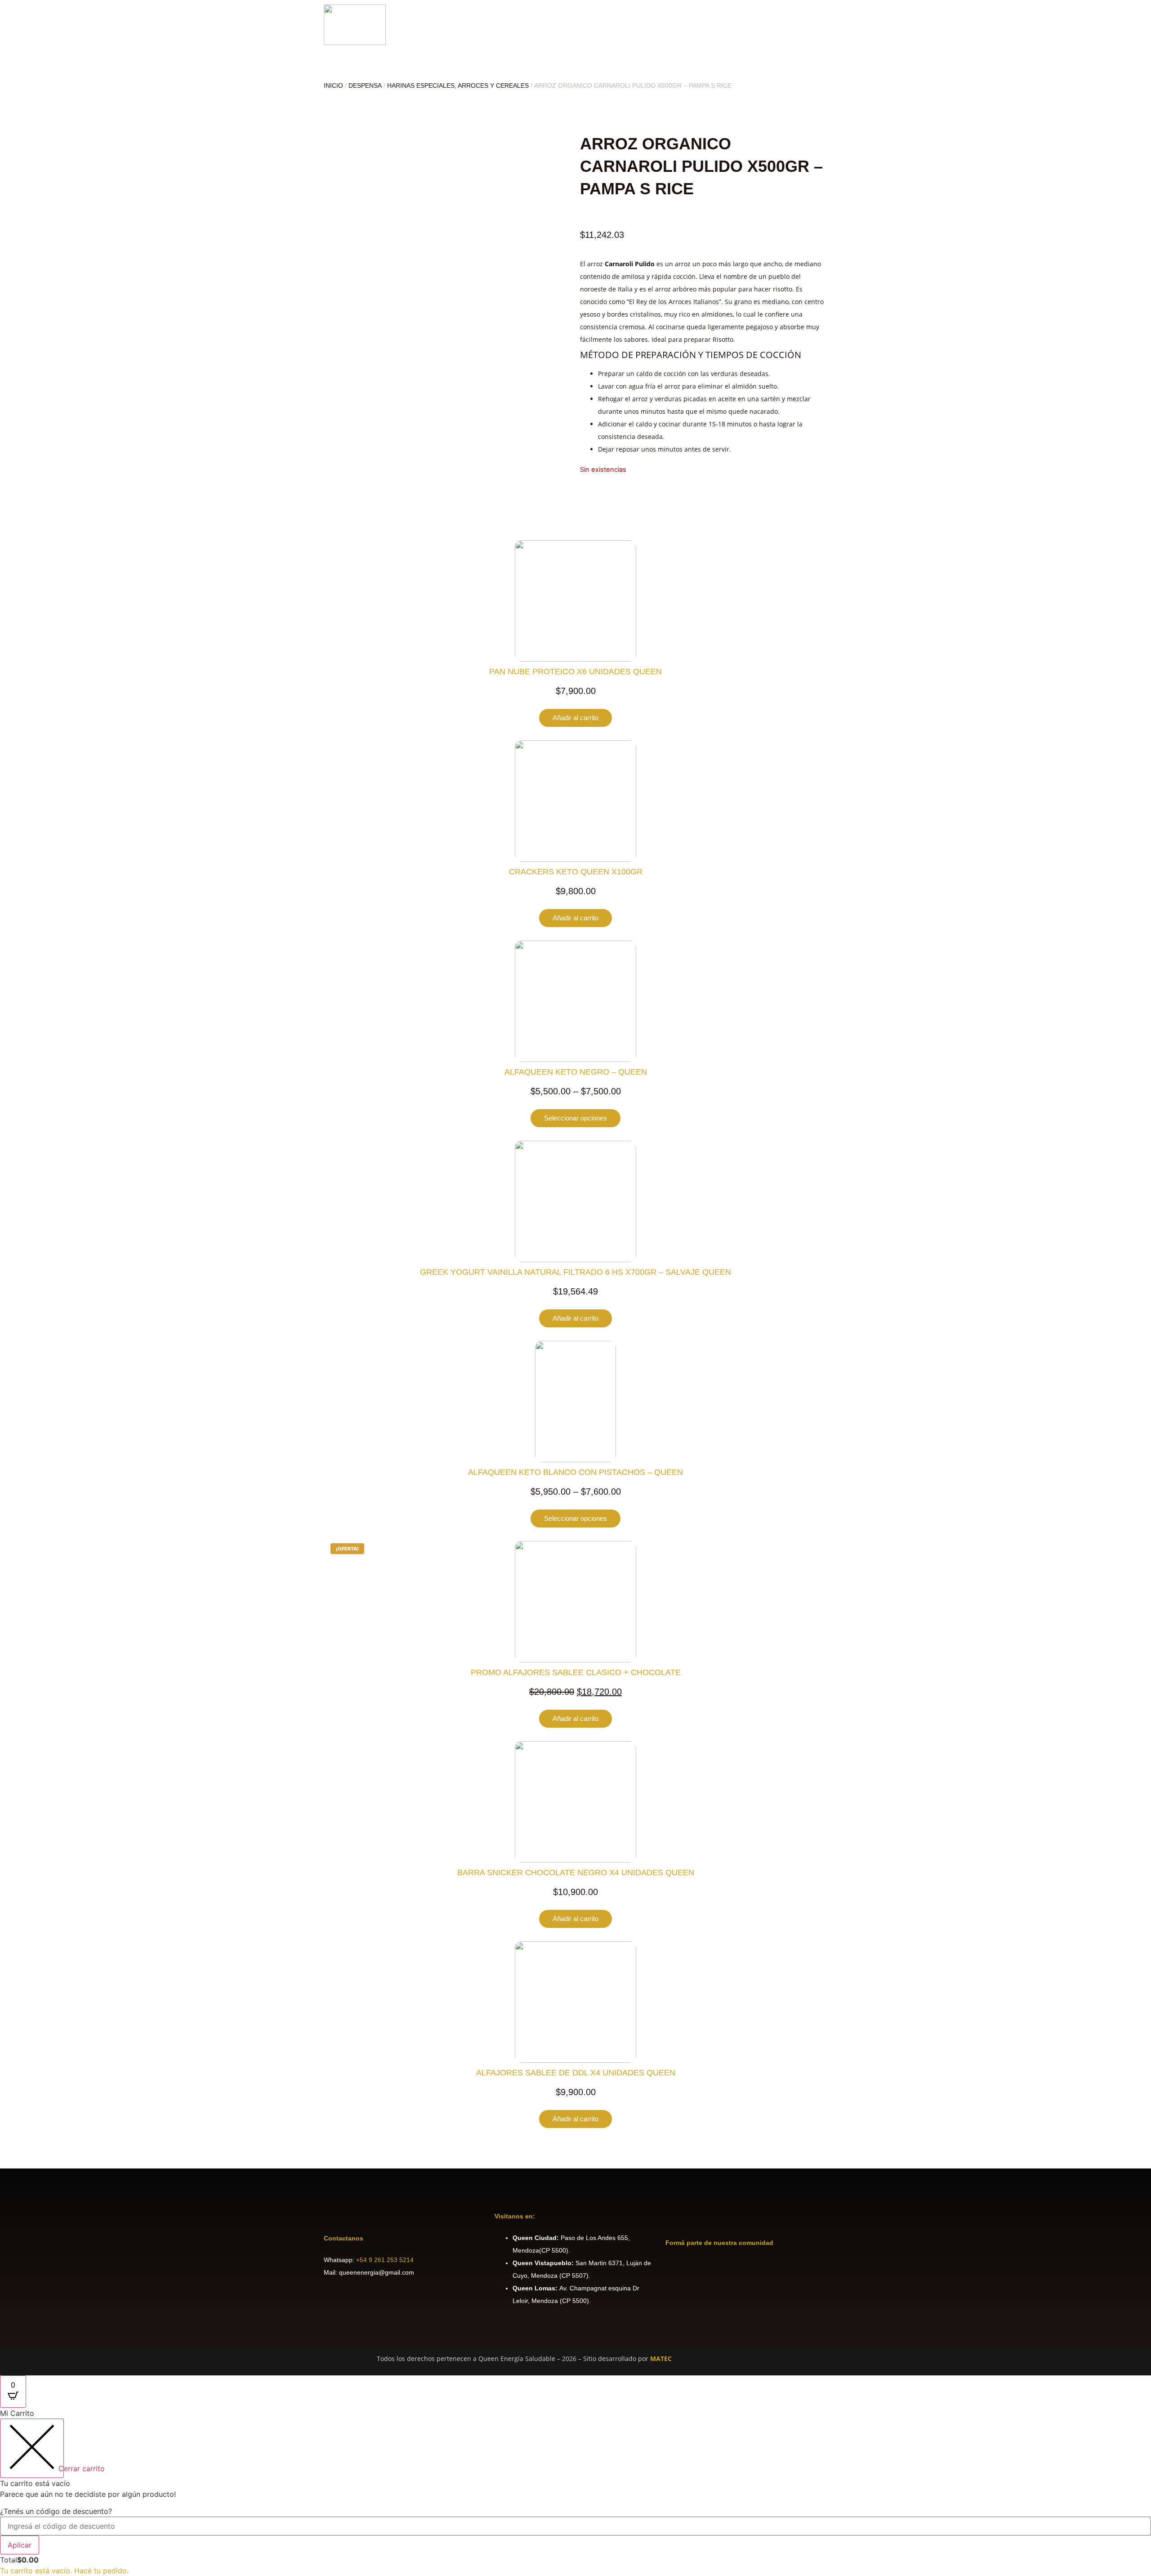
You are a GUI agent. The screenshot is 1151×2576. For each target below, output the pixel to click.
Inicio (333, 85)
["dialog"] (575, 2492)
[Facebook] (677, 2269)
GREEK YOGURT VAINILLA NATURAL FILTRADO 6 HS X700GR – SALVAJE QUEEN (575, 1272)
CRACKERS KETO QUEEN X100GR (576, 872)
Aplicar (20, 2545)
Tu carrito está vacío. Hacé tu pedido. (64, 2571)
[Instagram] (701, 2269)
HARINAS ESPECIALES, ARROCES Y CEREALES (458, 85)
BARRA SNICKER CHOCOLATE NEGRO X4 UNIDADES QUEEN (576, 1873)
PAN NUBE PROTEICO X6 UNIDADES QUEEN (575, 672)
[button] (824, 25)
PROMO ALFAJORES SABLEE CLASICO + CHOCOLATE (576, 1672)
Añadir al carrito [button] (575, 718)
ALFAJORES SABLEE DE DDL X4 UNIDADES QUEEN (576, 2073)
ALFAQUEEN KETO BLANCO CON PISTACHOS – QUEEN (575, 1472)
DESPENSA (365, 85)
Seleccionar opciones (575, 1118)
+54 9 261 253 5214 (385, 2260)
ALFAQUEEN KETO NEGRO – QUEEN (576, 1072)
